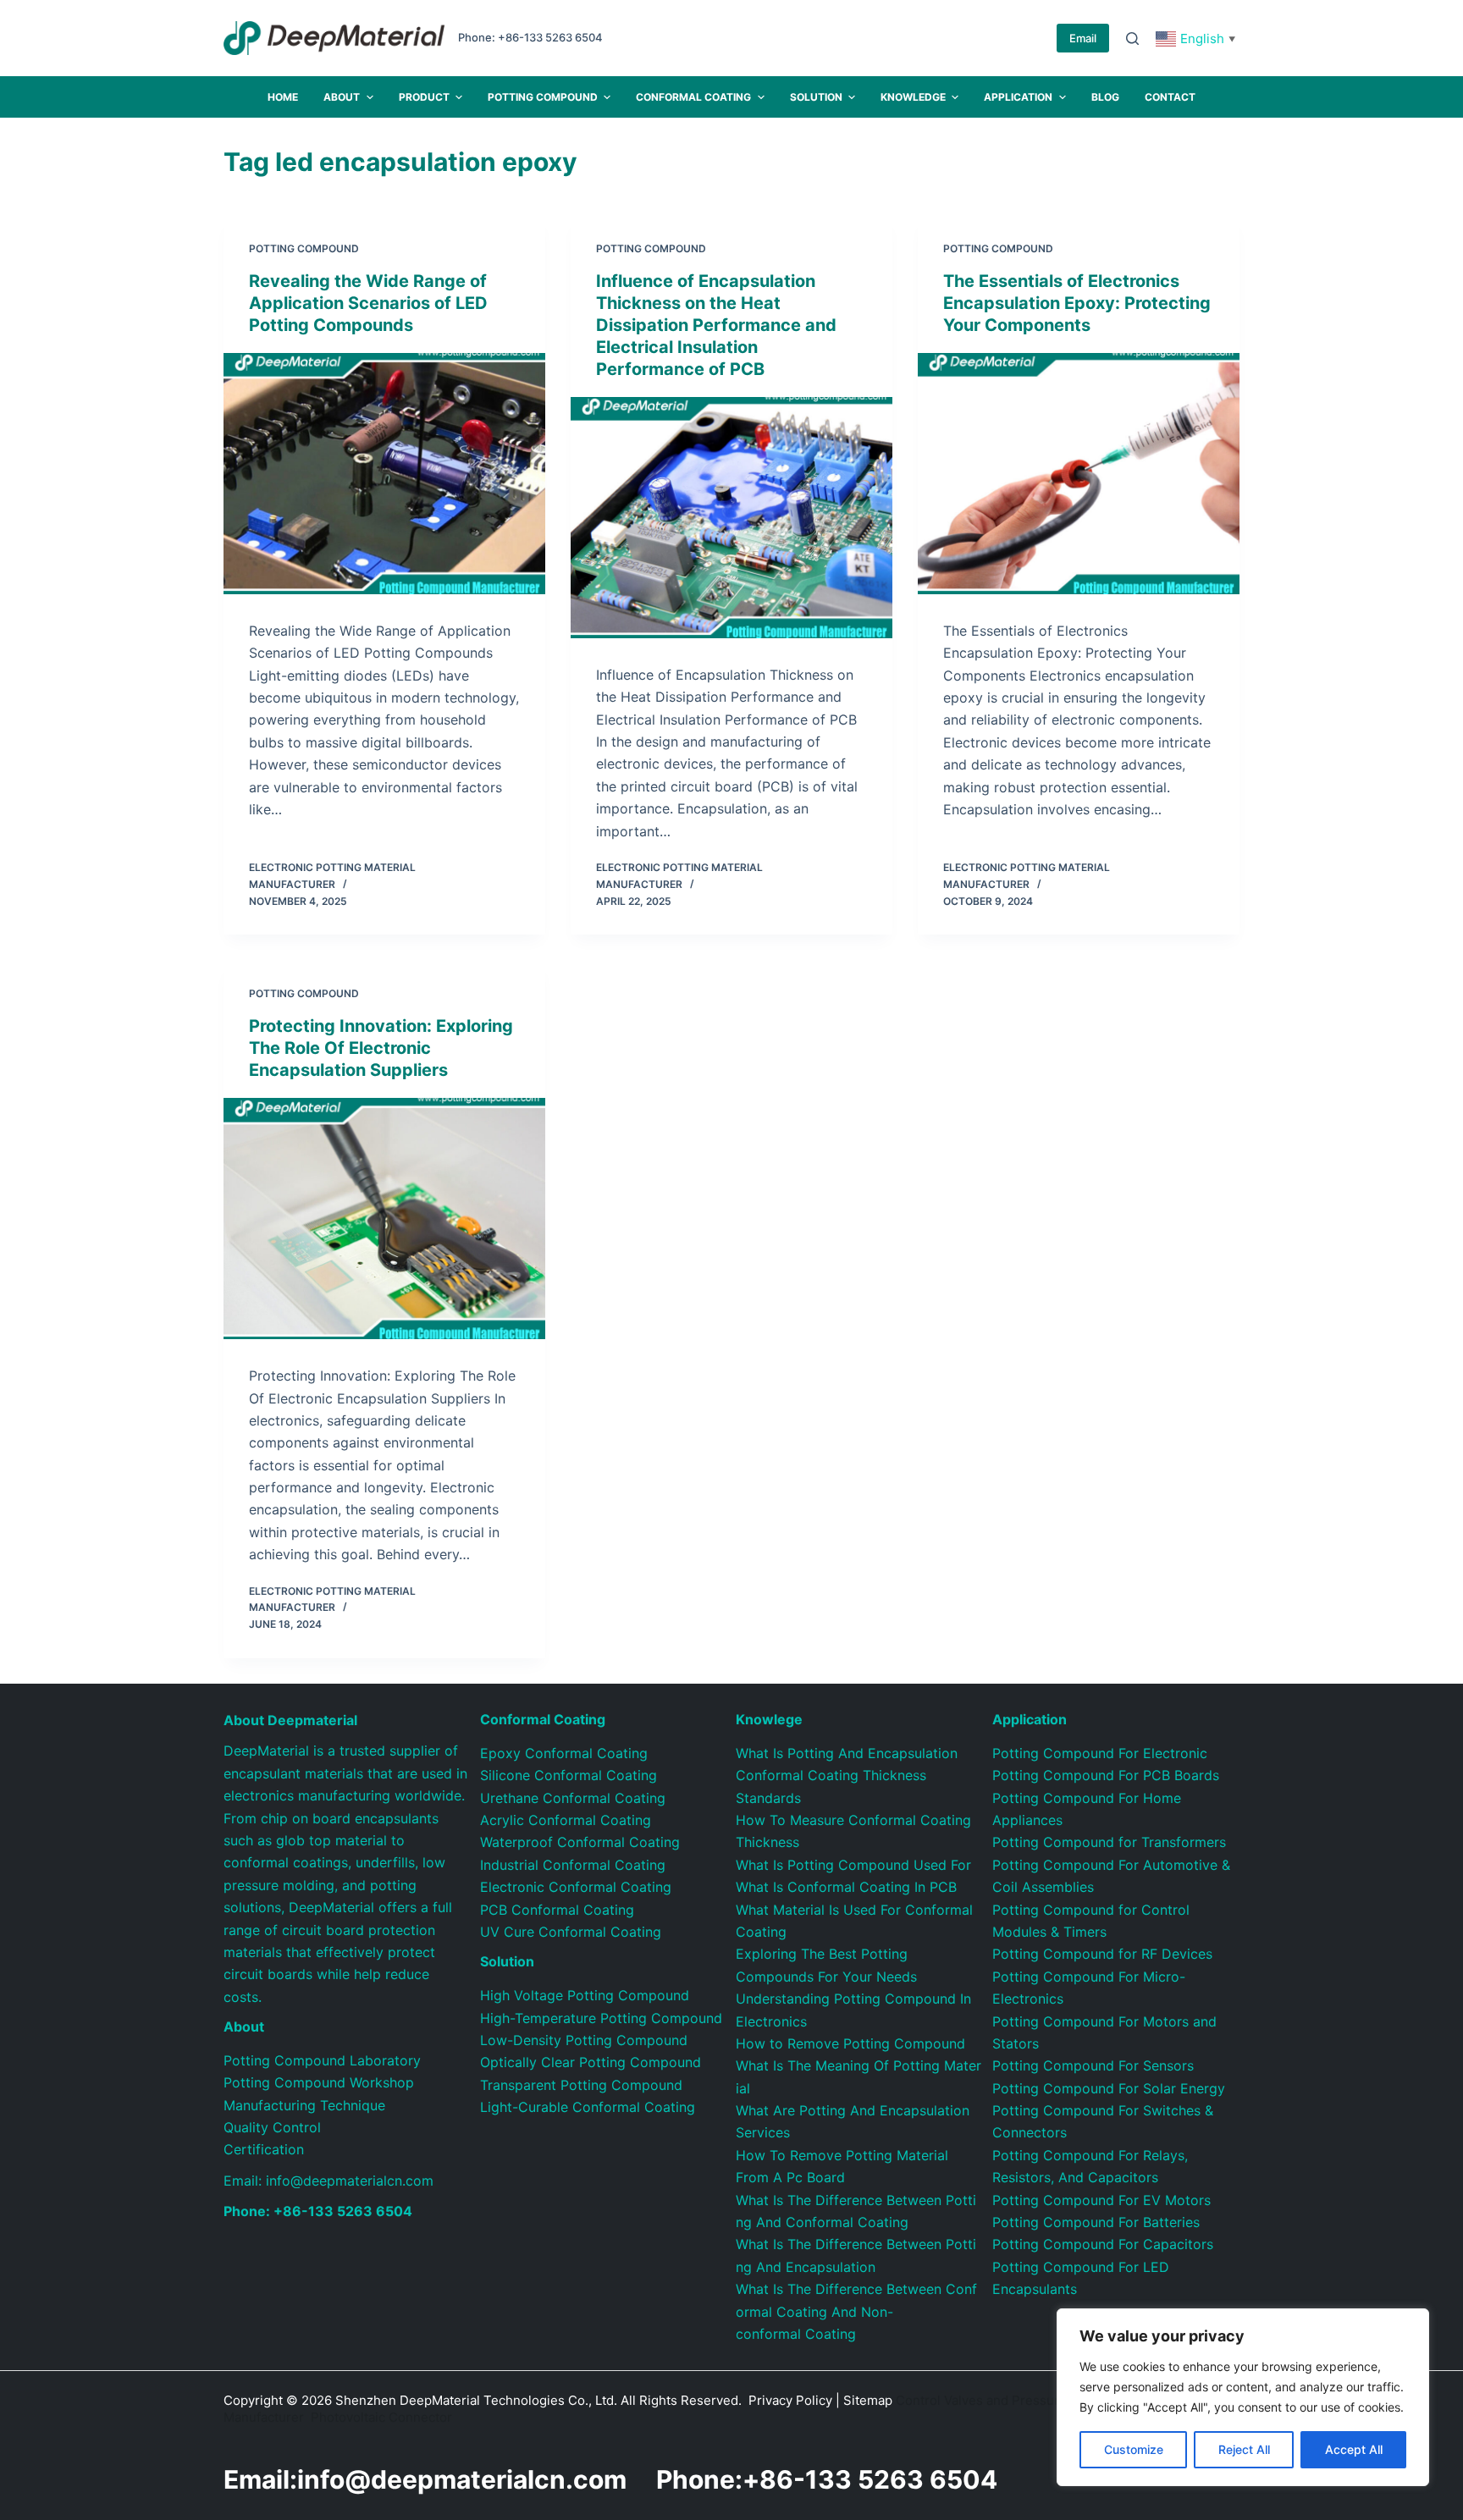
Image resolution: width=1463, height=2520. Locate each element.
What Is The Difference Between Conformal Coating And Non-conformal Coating (856, 2311)
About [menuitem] (342, 97)
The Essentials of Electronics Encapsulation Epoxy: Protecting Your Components (1077, 303)
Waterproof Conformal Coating (580, 1842)
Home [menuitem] (283, 97)
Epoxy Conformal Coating (564, 1753)
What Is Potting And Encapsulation (847, 1753)
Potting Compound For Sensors (1093, 2065)
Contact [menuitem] (1170, 97)
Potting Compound (304, 248)
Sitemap (868, 2400)
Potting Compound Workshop (319, 2082)
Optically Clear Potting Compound (591, 2062)
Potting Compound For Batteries (1096, 2222)
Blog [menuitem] (1105, 97)
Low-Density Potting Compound (584, 2040)
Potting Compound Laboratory (322, 2060)
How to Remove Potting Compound (850, 2043)
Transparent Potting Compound (581, 2085)
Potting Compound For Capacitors (1103, 2244)
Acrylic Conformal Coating (566, 1820)
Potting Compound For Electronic (1100, 1753)
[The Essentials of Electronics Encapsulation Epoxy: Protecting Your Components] (1079, 474)
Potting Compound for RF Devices (1102, 1954)
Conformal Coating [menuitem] (693, 97)
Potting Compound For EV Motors (1101, 2200)
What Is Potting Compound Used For (853, 1865)
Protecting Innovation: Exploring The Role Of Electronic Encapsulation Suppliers (381, 1048)
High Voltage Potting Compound (585, 1995)
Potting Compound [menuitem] (543, 97)
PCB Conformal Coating (557, 1910)
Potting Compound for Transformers (1109, 1842)
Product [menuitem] (424, 97)
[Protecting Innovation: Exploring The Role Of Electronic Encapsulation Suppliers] (384, 1219)
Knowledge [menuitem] (913, 97)
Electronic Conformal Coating (576, 1887)
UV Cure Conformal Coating (571, 1932)
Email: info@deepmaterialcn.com (328, 2181)
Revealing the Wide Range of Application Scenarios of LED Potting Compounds (368, 303)
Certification (264, 2149)
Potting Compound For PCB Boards (1106, 1775)
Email (1083, 38)
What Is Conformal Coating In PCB (846, 1887)
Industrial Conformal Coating (573, 1865)
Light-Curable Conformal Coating (588, 2107)
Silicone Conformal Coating (569, 1775)
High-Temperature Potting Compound (601, 2018)
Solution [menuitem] (816, 97)
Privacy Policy (790, 2400)
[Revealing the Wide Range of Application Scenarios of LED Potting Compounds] (384, 474)
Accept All (1354, 2449)
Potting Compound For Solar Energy (1109, 2088)
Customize (1134, 2449)
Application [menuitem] (1018, 97)
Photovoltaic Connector (381, 2417)
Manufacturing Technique (304, 2105)
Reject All (1244, 2449)
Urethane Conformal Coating (573, 1798)
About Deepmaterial (290, 1720)
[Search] (1132, 39)
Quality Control (272, 2127)
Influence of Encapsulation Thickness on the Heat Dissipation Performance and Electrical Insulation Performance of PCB (716, 325)
